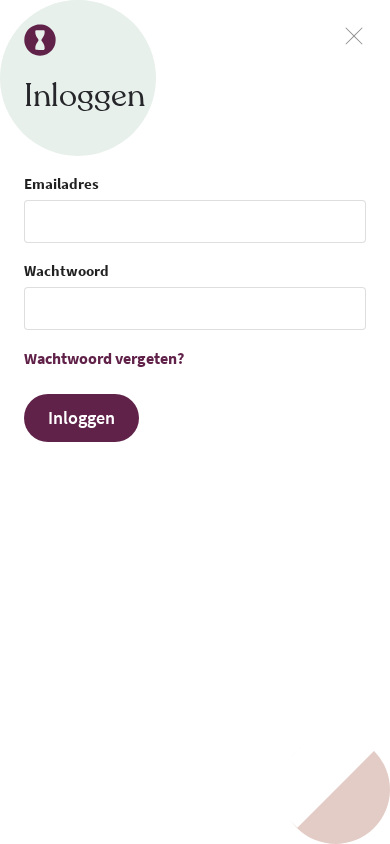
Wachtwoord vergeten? (104, 358)
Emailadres (61, 183)
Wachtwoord (66, 270)
